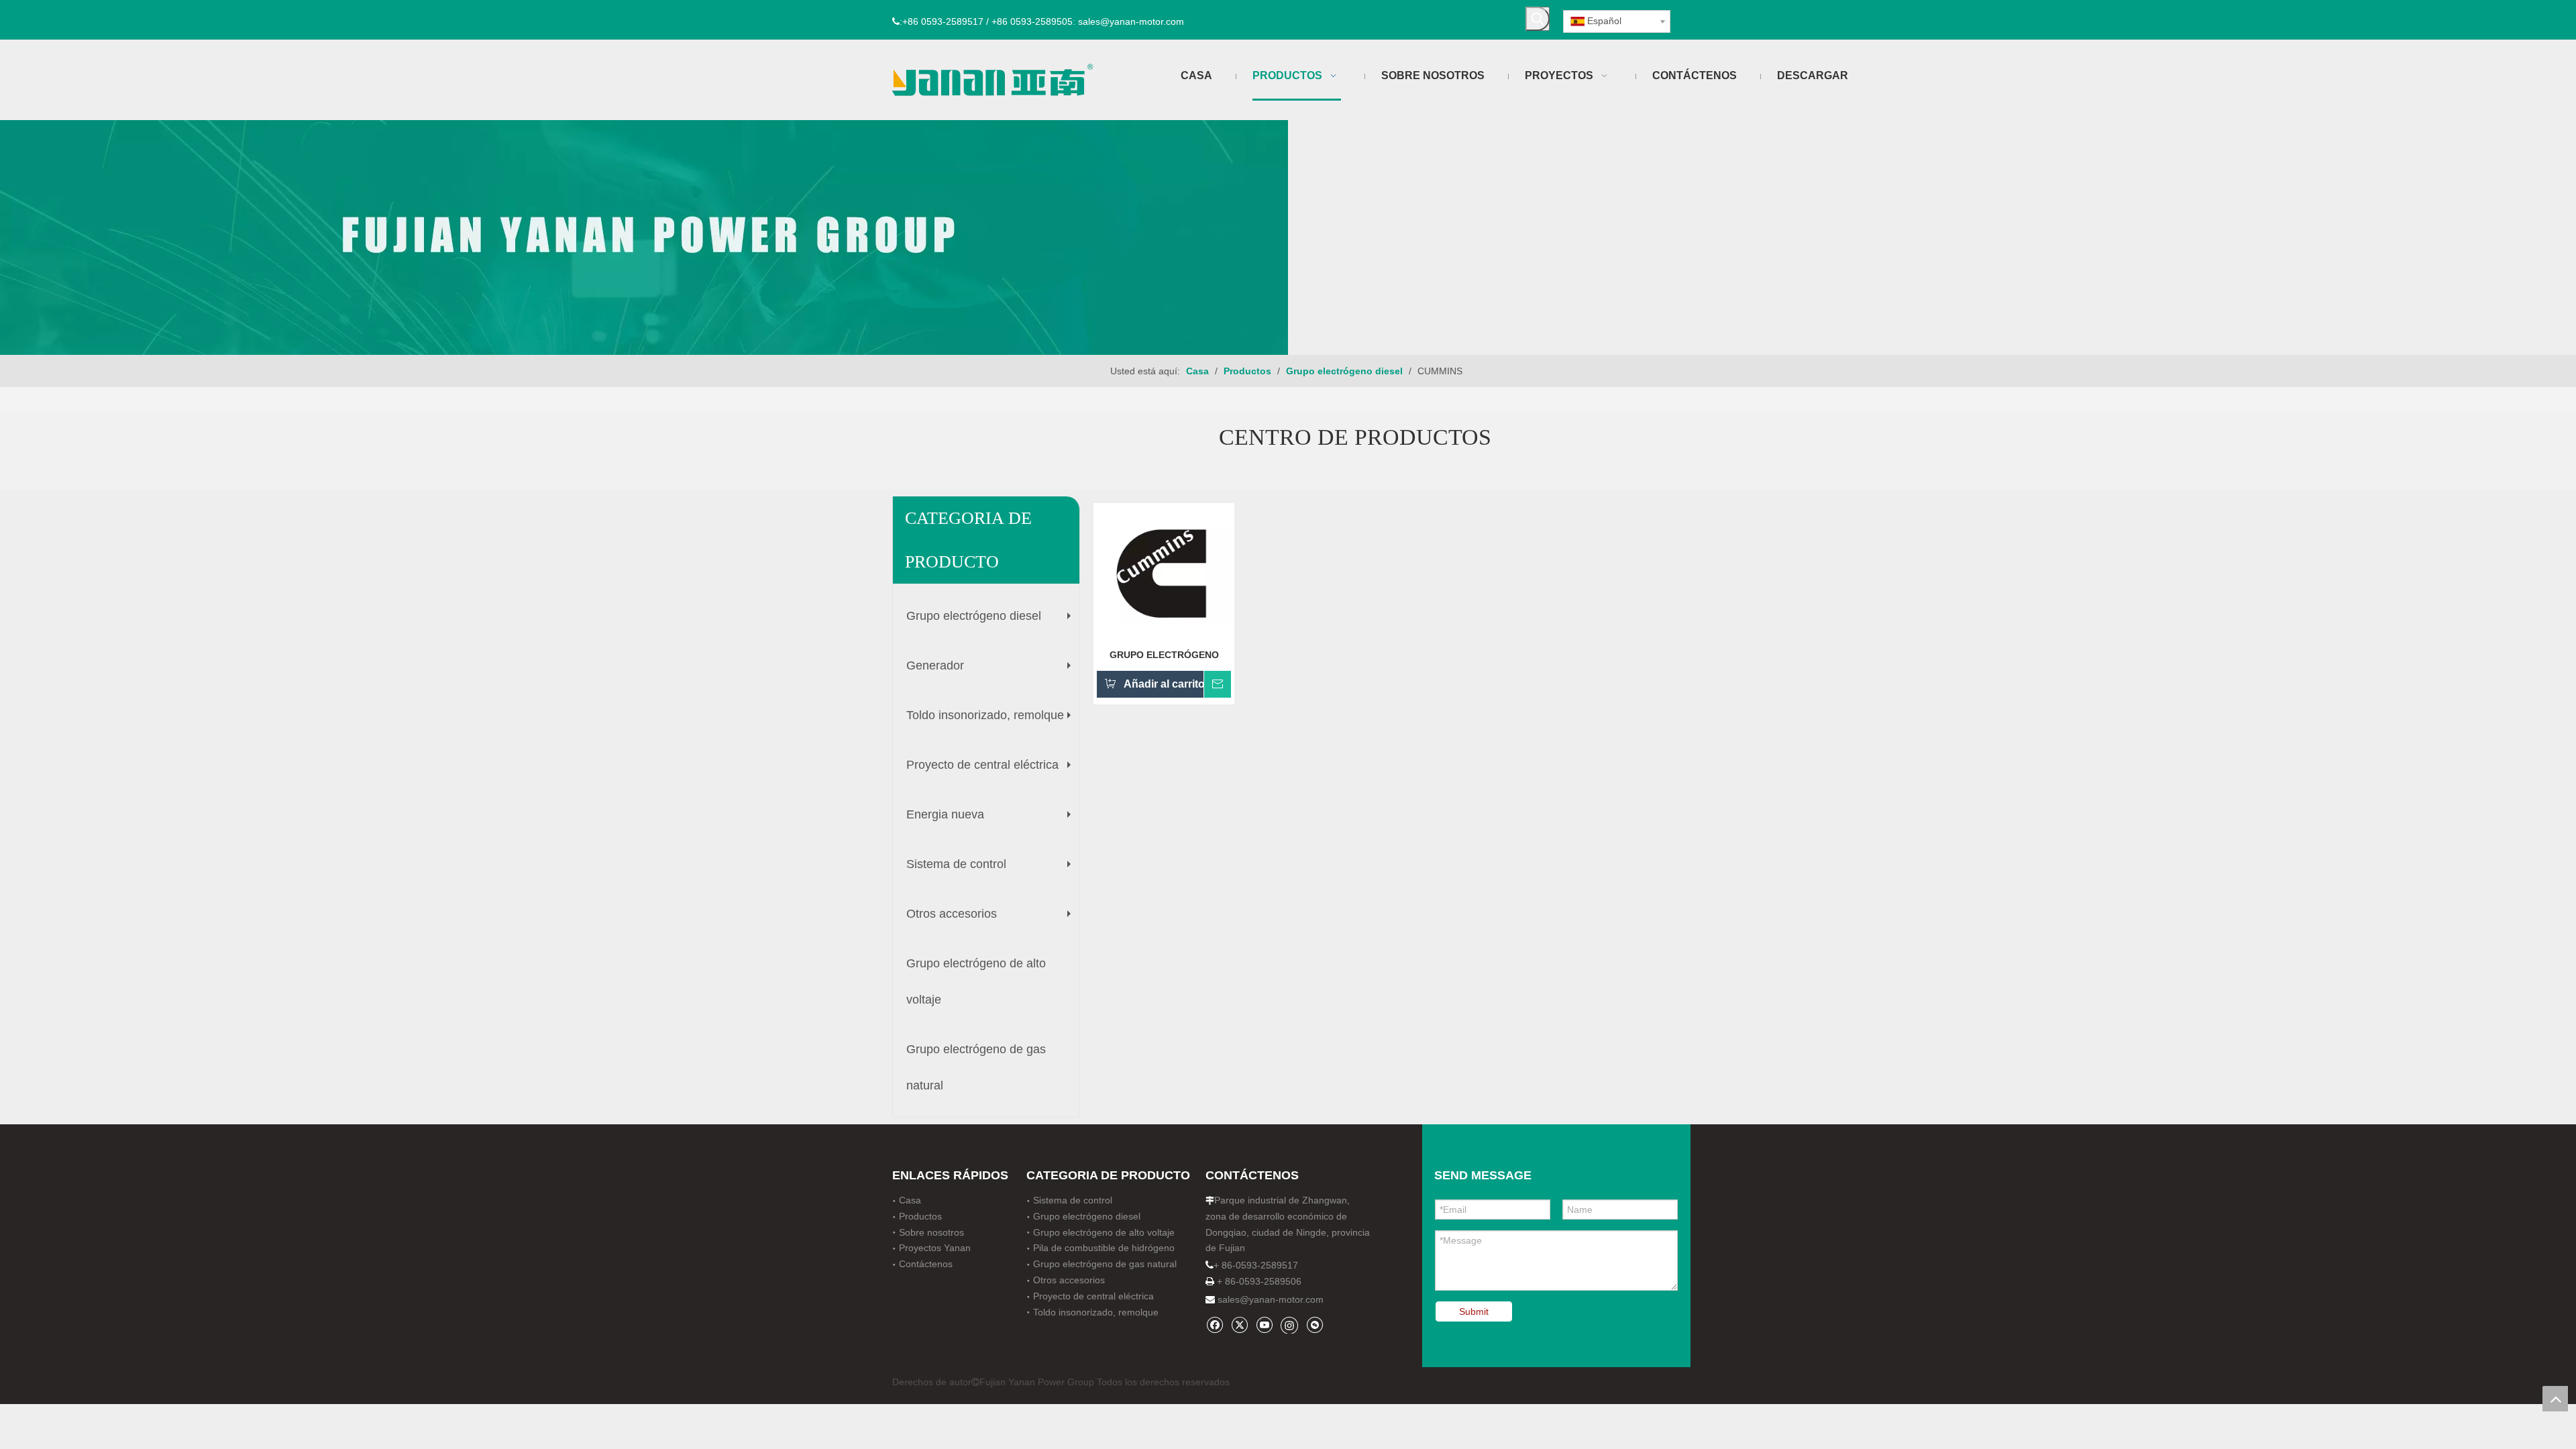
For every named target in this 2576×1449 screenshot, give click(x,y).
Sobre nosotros (931, 1232)
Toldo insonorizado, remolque (992, 720)
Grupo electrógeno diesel (992, 621)
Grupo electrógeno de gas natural (976, 1067)
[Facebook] (1215, 1325)
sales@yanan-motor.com (1271, 1299)
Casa (910, 1200)
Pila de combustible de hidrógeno (1104, 1248)
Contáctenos (926, 1264)
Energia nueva (992, 820)
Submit (1474, 1311)
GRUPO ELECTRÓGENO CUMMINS (1164, 655)
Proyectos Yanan (935, 1248)
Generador (992, 671)
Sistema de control (992, 869)
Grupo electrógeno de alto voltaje (976, 981)
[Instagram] (1289, 1325)
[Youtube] (1264, 1325)
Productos (920, 1216)
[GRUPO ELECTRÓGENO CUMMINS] (1164, 572)
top (2555, 1399)
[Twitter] (1239, 1325)
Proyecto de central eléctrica (992, 770)
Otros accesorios (992, 919)
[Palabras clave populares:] (1538, 19)
